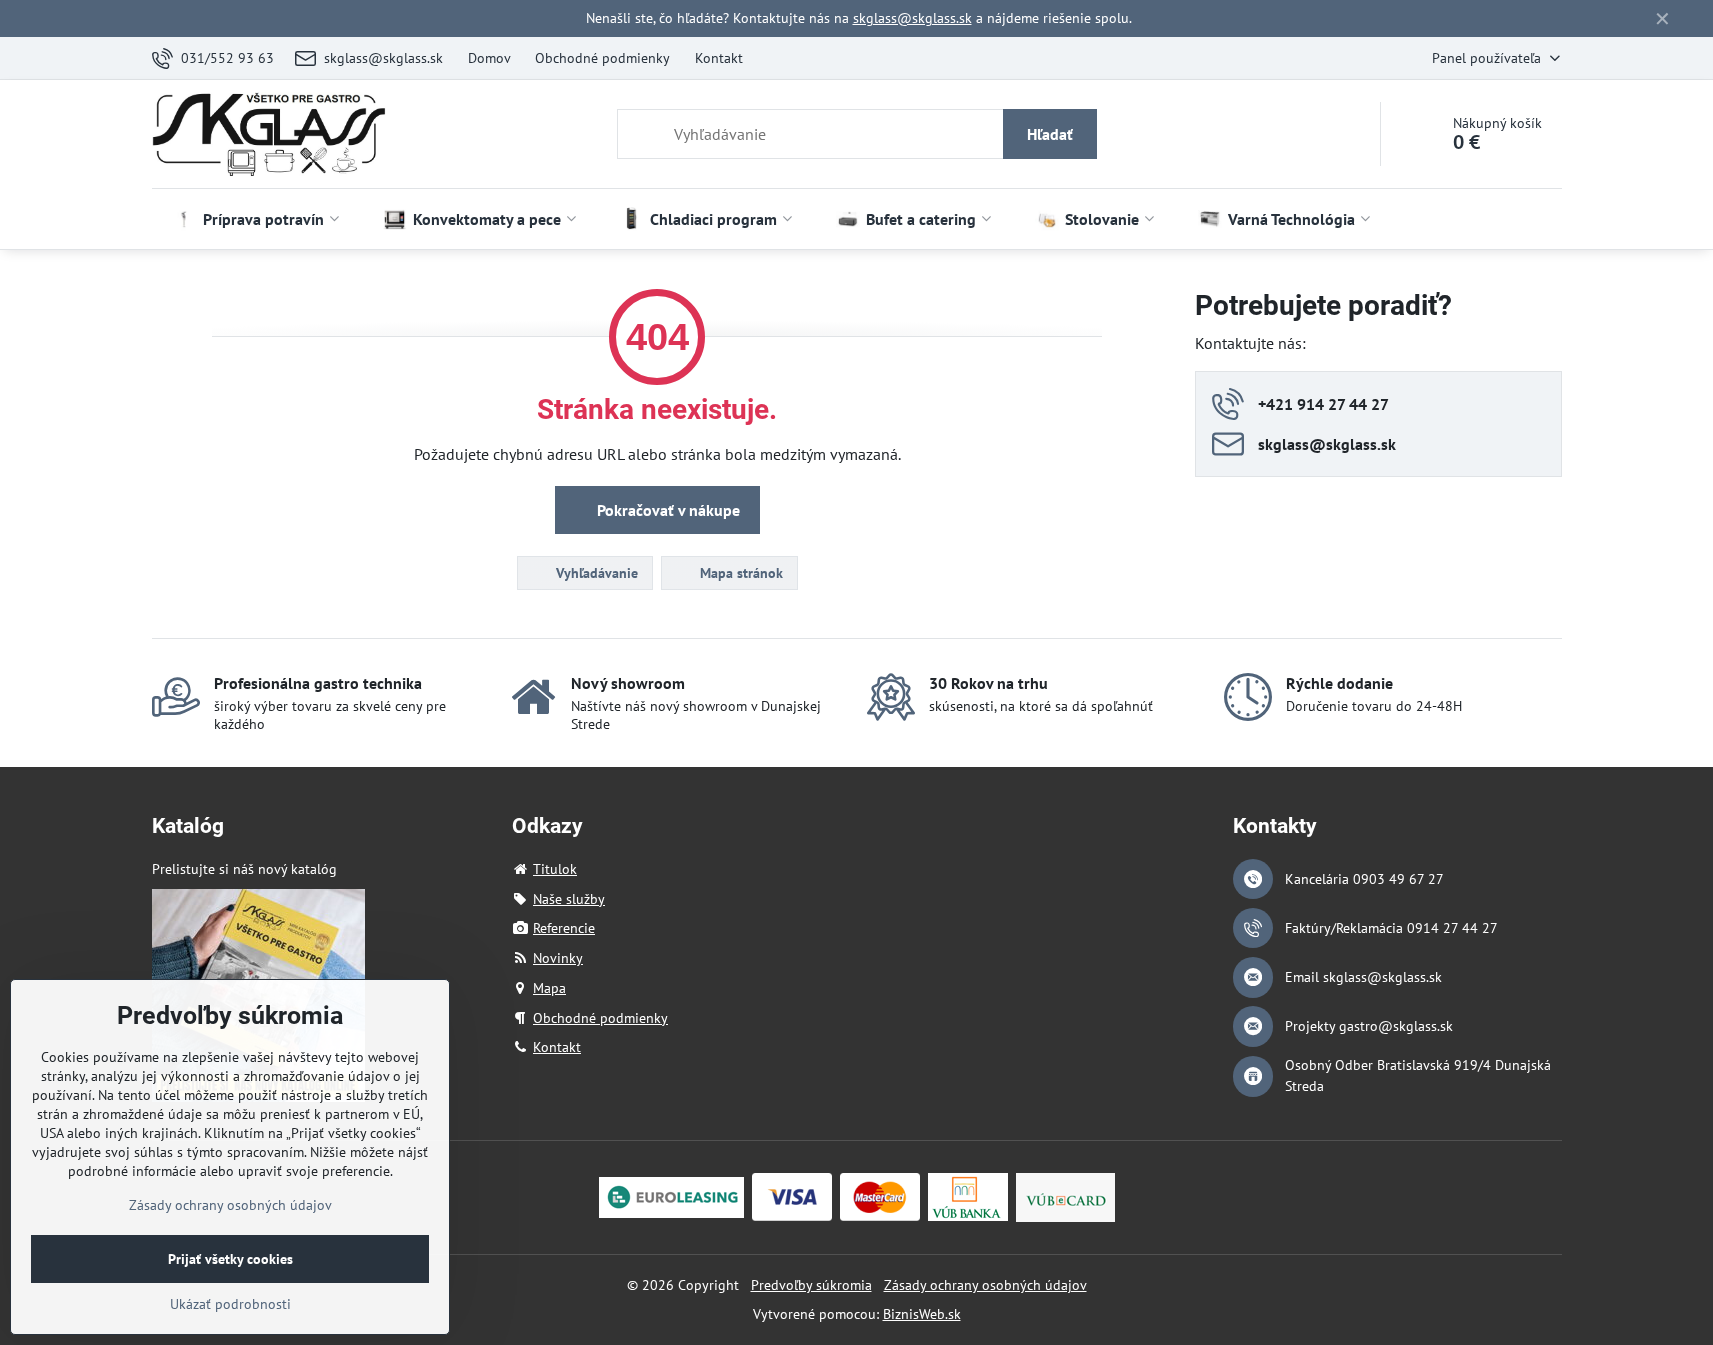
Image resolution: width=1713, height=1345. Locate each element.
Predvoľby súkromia (811, 1285)
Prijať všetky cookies (230, 1259)
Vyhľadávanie (595, 573)
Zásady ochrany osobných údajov (985, 1285)
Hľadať (1050, 134)
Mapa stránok (739, 573)
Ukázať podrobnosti (230, 1304)
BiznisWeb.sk (922, 1314)
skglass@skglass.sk (912, 18)
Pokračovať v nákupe (666, 510)
